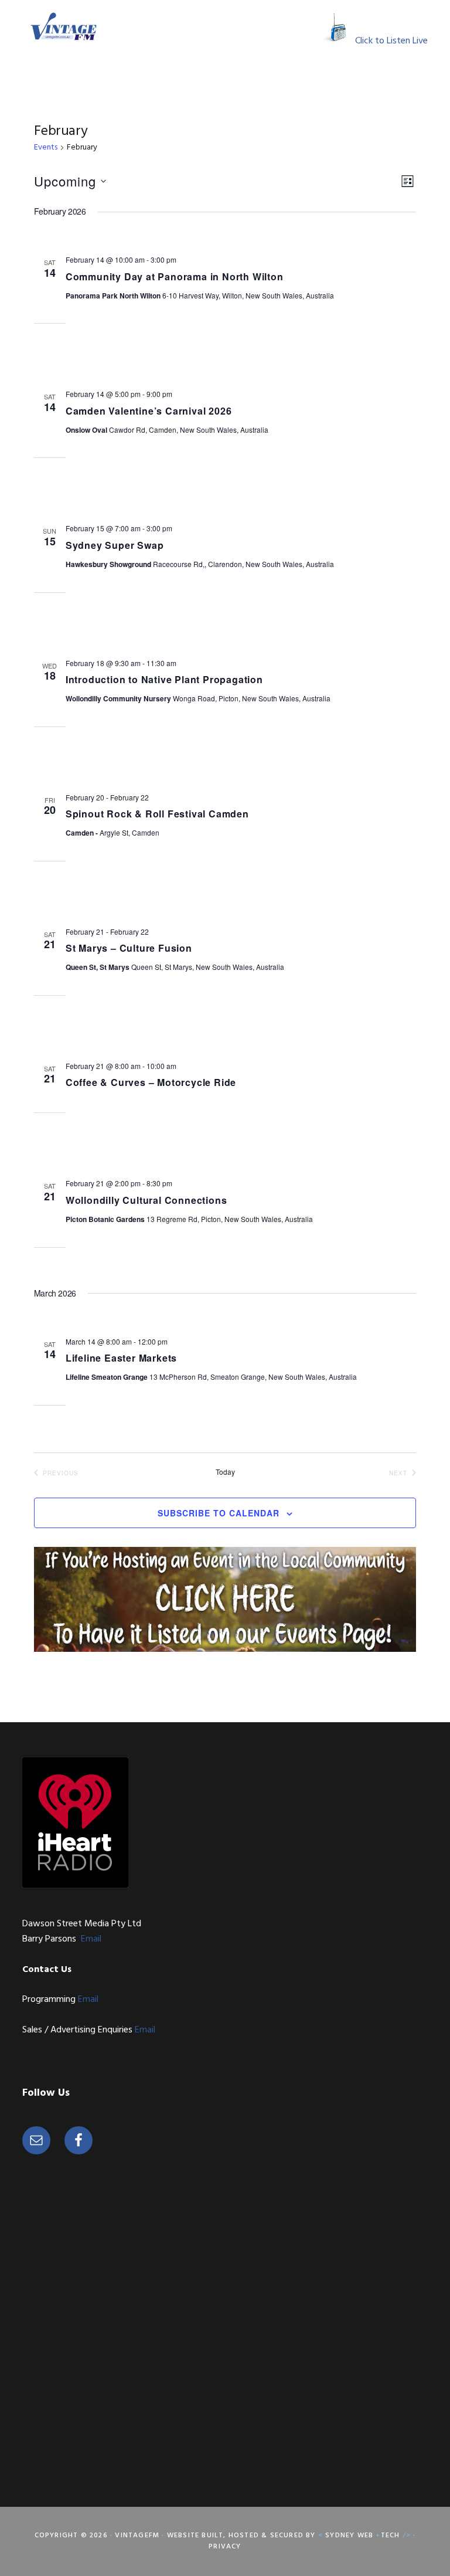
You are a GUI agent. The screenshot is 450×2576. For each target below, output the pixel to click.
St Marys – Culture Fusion (129, 948)
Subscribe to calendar (219, 1513)
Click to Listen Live (391, 41)
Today (225, 1472)
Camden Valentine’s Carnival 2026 (149, 411)
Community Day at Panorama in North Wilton (175, 276)
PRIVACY (225, 2547)
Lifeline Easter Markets (121, 1358)
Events (46, 148)
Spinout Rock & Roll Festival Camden (157, 814)
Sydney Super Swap (115, 545)
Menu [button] (308, 26)
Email (91, 1939)
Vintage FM (63, 26)
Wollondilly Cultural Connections (146, 1200)
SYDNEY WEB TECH (366, 2536)
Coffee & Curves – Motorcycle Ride (151, 1082)
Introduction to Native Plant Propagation (164, 679)
